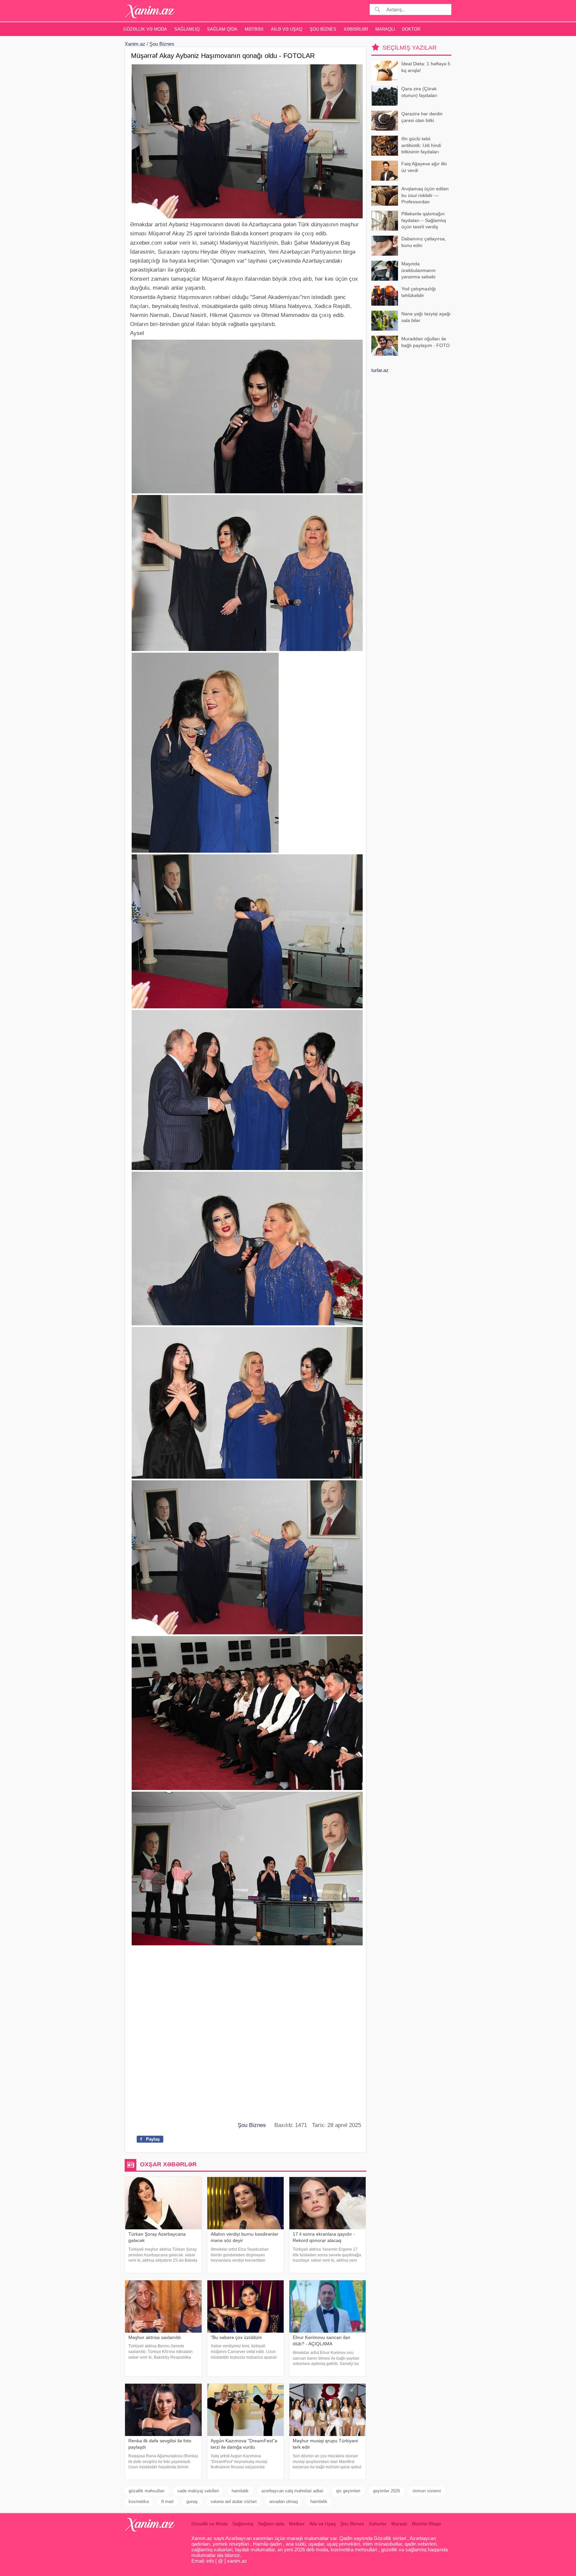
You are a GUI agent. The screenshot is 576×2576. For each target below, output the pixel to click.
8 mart (167, 2501)
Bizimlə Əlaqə (426, 2524)
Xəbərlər (356, 29)
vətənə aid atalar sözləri (234, 2501)
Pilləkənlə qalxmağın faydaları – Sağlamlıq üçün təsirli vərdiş (424, 220)
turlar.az (380, 370)
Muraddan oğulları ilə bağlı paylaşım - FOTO (425, 342)
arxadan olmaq (283, 2501)
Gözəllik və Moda (145, 29)
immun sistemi (427, 2491)
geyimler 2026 (386, 2491)
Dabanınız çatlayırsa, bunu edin (424, 242)
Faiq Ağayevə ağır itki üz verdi (424, 167)
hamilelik (319, 2501)
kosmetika (139, 2501)
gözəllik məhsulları (147, 2491)
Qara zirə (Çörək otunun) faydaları (419, 92)
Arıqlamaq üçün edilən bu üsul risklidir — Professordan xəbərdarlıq (425, 196)
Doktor (411, 29)
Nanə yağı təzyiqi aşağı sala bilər (426, 317)
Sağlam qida (222, 29)
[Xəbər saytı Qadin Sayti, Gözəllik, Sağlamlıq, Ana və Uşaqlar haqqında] (150, 11)
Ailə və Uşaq (287, 29)
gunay (192, 2501)
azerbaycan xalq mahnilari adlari (292, 2491)
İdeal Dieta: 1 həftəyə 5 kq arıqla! (426, 67)
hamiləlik (240, 2491)
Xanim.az (135, 44)
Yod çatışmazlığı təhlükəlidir (419, 292)
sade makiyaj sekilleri (198, 2491)
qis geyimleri (348, 2491)
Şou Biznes (323, 29)
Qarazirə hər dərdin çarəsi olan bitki (422, 117)
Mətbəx (254, 29)
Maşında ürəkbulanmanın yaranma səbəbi (418, 270)
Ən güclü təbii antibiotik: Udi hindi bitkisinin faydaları (421, 145)
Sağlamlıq (187, 29)
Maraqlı (385, 29)
